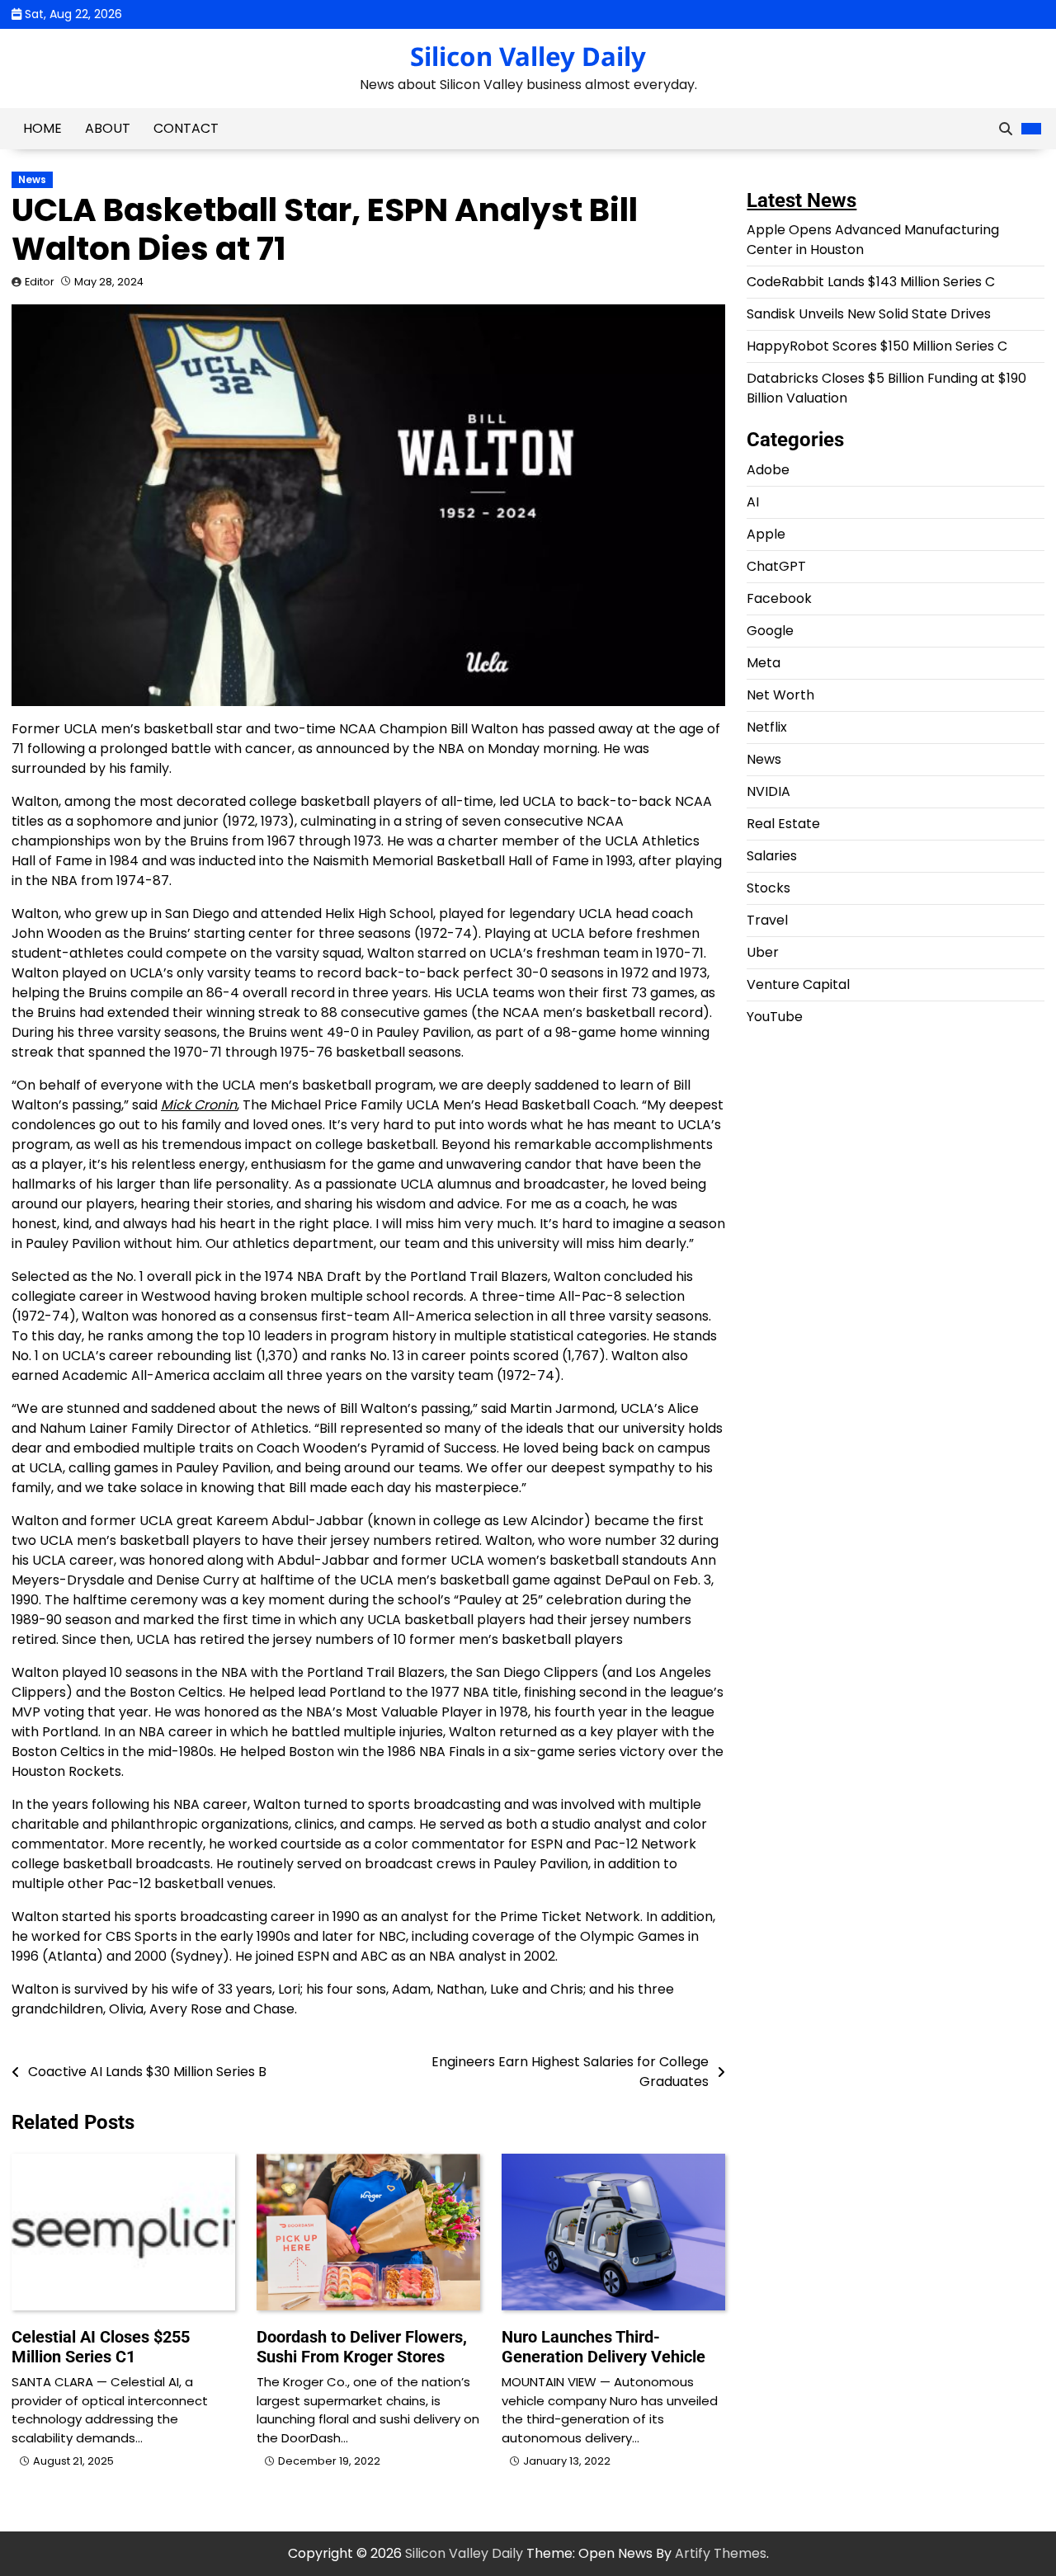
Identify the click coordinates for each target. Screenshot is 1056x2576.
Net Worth (780, 696)
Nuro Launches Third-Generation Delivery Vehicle (603, 2347)
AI (753, 503)
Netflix (767, 728)
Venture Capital (798, 985)
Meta (764, 664)
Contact (186, 128)
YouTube (775, 1017)
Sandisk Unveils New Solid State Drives (869, 315)
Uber (763, 953)
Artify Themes (721, 2553)
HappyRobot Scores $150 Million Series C (877, 347)
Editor (40, 282)
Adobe (768, 471)
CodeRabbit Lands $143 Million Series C (871, 283)
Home (42, 128)
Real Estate (783, 824)
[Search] (1006, 129)
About (108, 128)
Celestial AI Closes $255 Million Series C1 (101, 2347)
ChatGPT (776, 567)
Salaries (772, 857)
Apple (766, 535)
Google (770, 631)
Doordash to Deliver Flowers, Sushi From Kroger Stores (362, 2347)
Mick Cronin (199, 1105)
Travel (767, 921)
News (32, 180)
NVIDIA (768, 792)
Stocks (768, 889)
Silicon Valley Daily (528, 56)
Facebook (779, 599)
